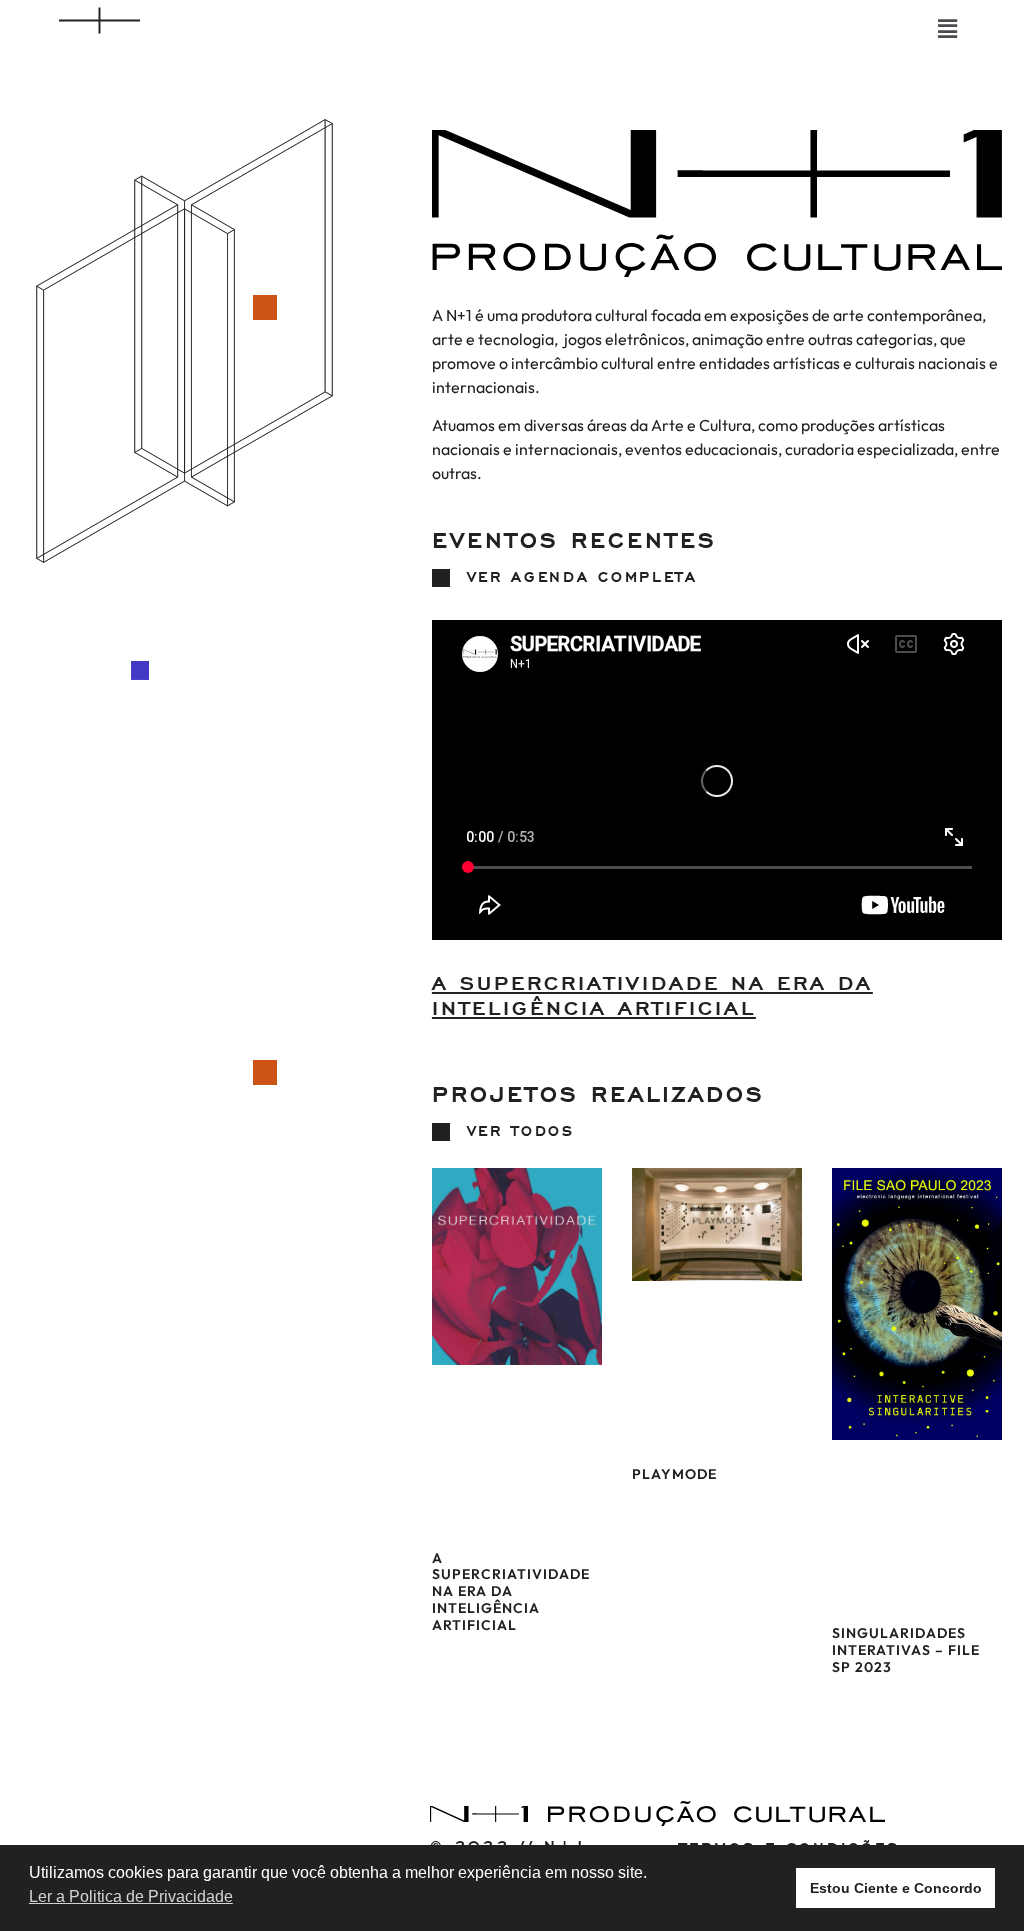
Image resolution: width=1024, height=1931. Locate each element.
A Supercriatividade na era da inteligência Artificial (652, 997)
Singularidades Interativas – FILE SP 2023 (906, 1650)
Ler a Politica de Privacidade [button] (131, 1896)
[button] (947, 28)
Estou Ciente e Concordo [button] (896, 1888)
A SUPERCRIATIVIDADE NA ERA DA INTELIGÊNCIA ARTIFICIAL (511, 1591)
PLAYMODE (674, 1474)
